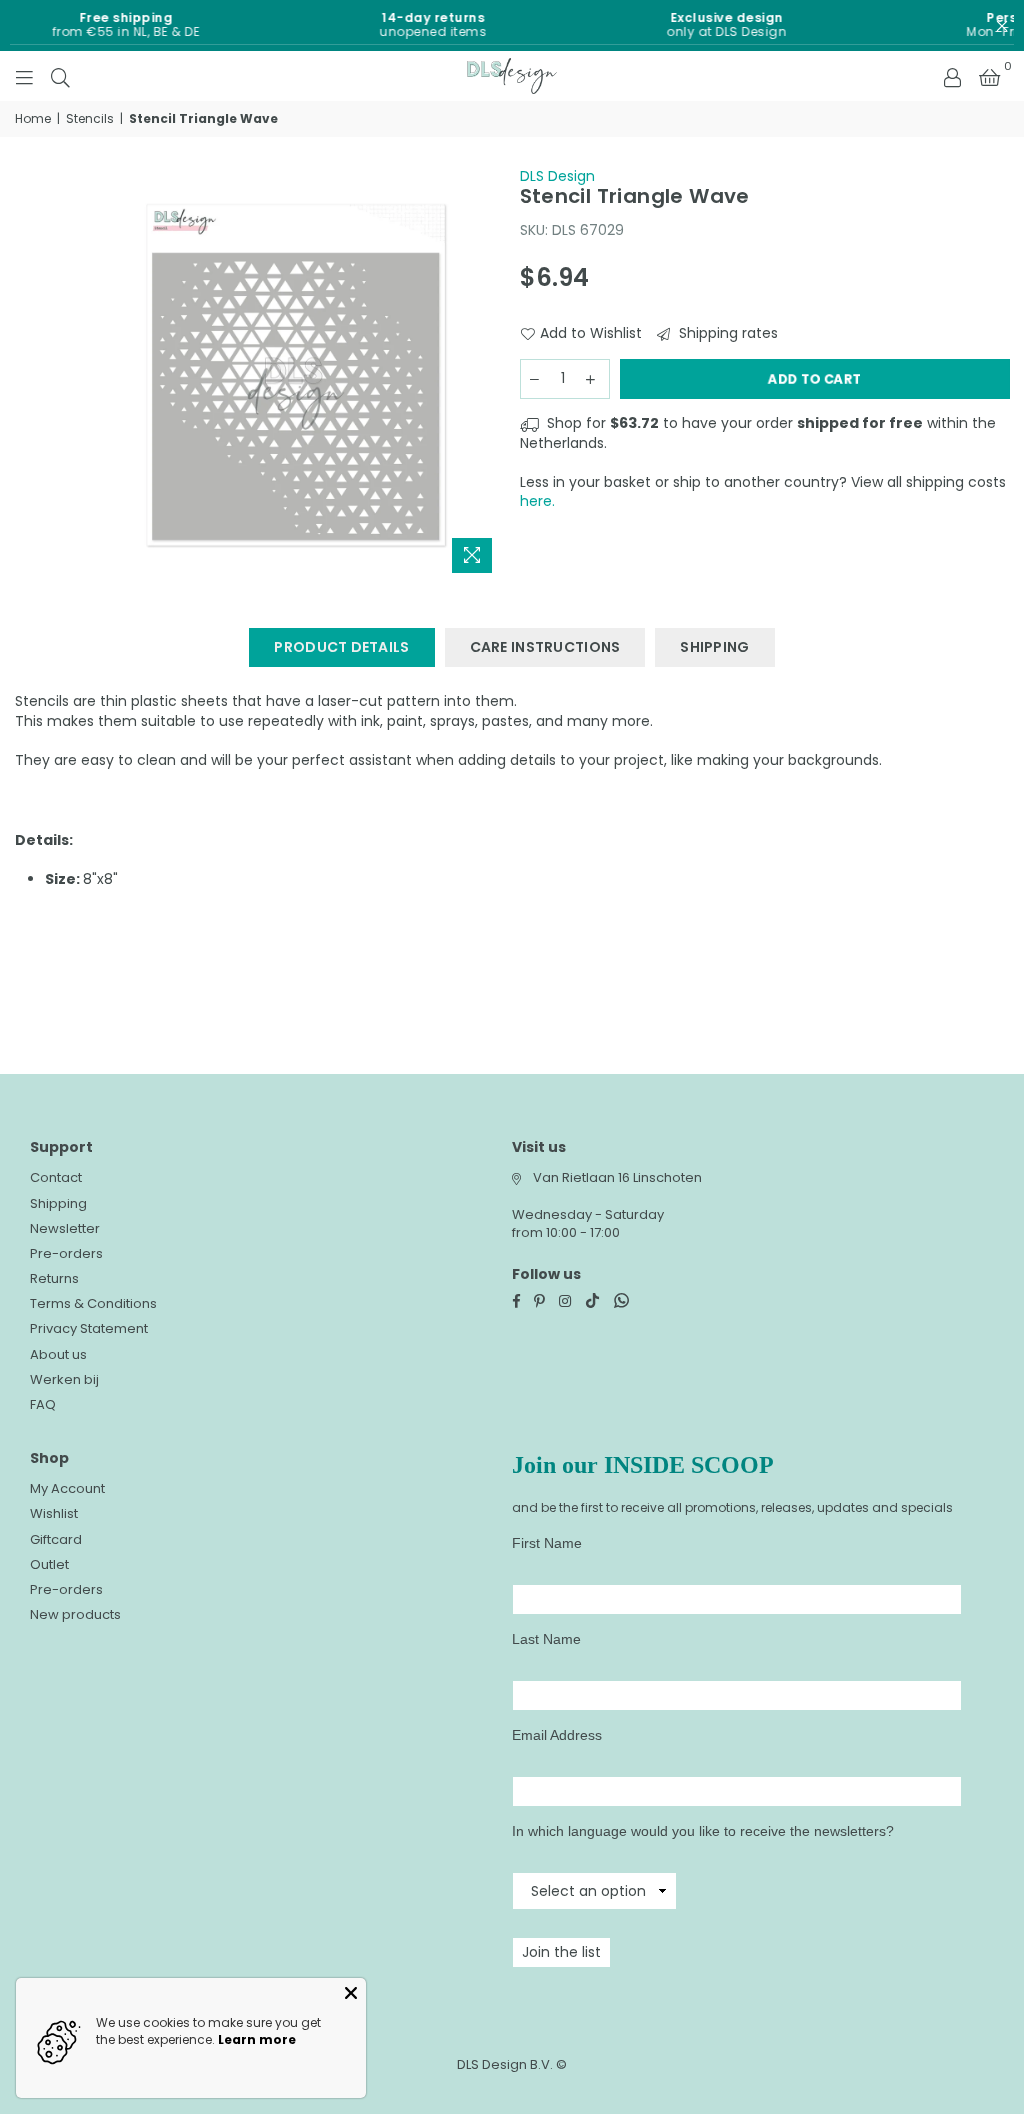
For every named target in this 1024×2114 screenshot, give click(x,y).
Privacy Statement (89, 1328)
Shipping (58, 1203)
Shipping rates (726, 333)
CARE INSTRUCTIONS (545, 647)
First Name (547, 1543)
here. (537, 501)
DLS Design (557, 176)
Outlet (49, 1564)
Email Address (557, 1735)
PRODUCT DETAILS (341, 647)
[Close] (351, 1993)
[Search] (60, 76)
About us (58, 1354)
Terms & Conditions (93, 1303)
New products (75, 1614)
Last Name (546, 1639)
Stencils (90, 119)
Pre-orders (66, 1253)
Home (33, 119)
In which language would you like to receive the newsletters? (703, 1831)
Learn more (257, 2039)
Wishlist (54, 1513)
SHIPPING (714, 647)
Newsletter (65, 1228)
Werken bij (64, 1379)
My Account (67, 1488)
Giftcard (56, 1539)
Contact (56, 1177)
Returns (54, 1278)
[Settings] (952, 76)
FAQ (43, 1404)
